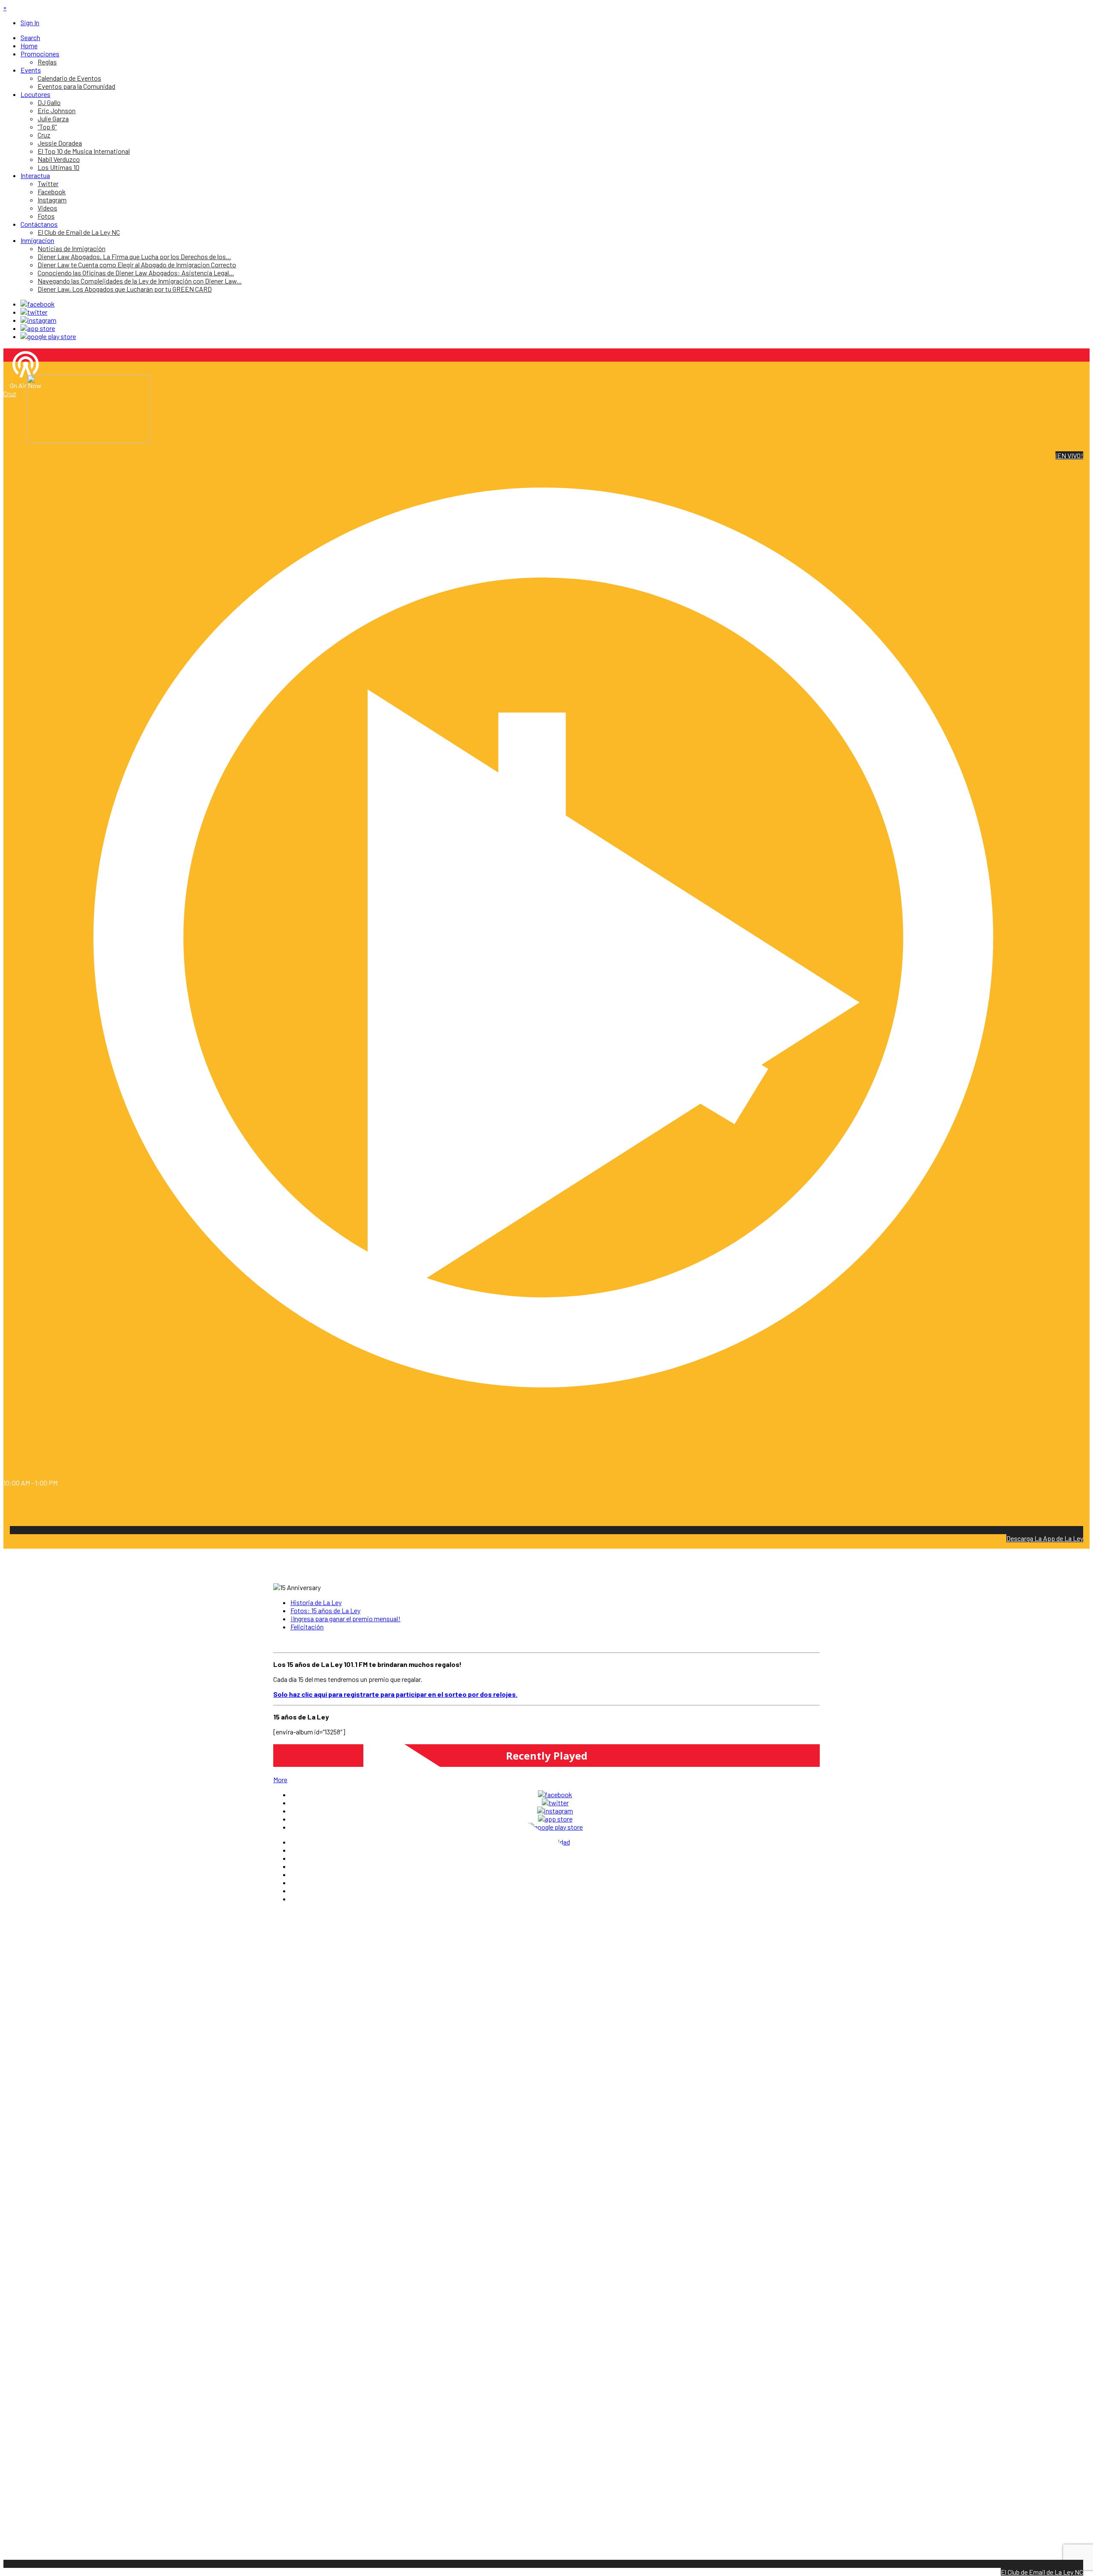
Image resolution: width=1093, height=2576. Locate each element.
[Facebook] (38, 304)
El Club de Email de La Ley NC (1042, 2572)
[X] (34, 312)
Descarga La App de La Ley (1045, 1538)
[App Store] (38, 328)
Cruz (10, 393)
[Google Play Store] (48, 336)
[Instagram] (38, 320)
